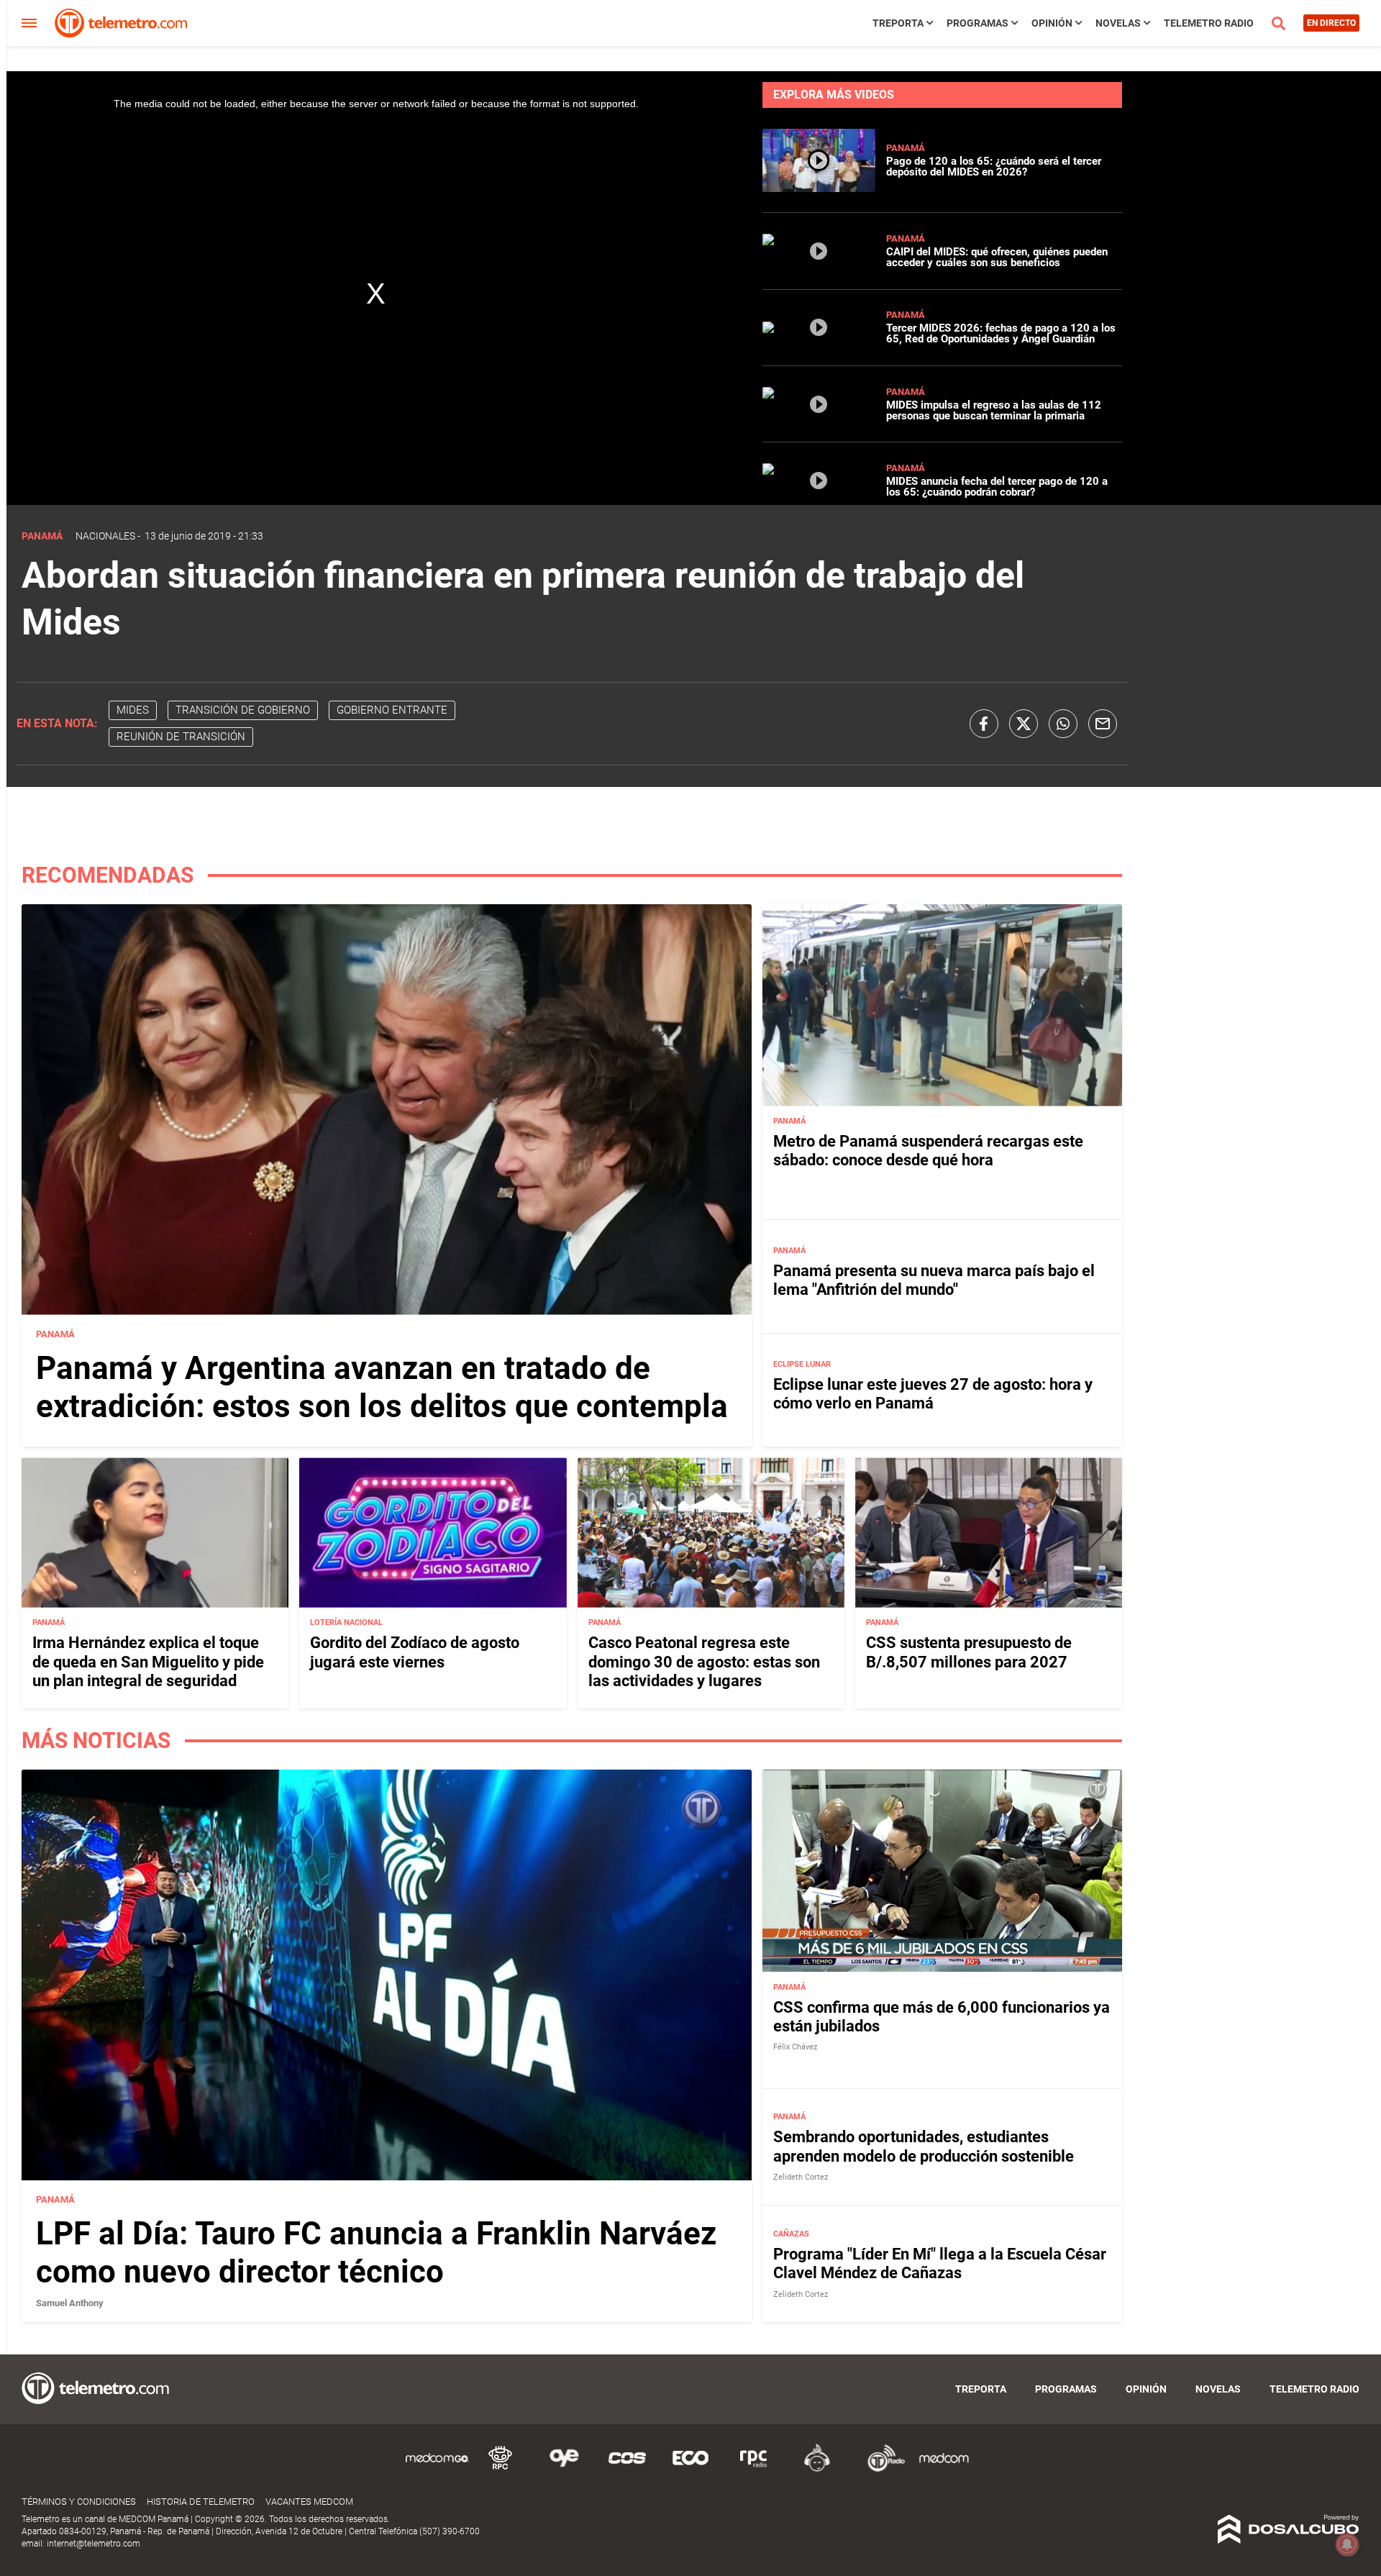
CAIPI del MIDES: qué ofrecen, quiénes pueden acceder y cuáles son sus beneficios (997, 257)
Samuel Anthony (70, 2303)
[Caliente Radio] (817, 2469)
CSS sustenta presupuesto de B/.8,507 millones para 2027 (969, 1652)
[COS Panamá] (627, 2469)
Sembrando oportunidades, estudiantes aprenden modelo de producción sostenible (924, 2146)
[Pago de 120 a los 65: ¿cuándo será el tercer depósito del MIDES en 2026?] (819, 186)
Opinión (1052, 23)
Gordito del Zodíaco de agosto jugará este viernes (415, 1652)
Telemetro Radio (1209, 23)
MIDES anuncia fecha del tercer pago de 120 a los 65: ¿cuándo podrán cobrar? (997, 487)
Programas (977, 23)
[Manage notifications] (1347, 2544)
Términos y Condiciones (79, 2502)
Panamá (906, 148)
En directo (1331, 23)
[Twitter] (1024, 724)
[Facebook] (984, 724)
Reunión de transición (181, 737)
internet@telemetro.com (94, 2544)
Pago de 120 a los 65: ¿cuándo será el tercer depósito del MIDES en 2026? (994, 167)
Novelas (1118, 23)
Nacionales (105, 536)
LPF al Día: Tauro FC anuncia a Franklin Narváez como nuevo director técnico (376, 2253)
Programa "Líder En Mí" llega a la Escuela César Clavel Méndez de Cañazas (940, 2263)
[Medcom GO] (437, 2469)
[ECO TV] (690, 2469)
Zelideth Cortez (801, 2177)
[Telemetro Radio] (880, 2469)
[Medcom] (944, 2469)
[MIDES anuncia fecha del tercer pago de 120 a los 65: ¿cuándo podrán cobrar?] (819, 492)
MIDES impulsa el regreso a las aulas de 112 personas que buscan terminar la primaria (994, 410)
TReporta (898, 23)
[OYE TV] (564, 2469)
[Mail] (1103, 724)
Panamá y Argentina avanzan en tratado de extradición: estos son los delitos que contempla (382, 1387)
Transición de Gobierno (243, 710)
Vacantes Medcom (309, 2502)
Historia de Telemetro (201, 2502)
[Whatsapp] (1063, 724)
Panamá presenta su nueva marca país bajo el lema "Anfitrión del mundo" (934, 1280)
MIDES (133, 710)
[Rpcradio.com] (754, 2469)
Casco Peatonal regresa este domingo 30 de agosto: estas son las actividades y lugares (704, 1662)
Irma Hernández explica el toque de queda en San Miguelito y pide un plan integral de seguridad (148, 1662)
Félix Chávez (795, 2047)
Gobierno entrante (392, 710)
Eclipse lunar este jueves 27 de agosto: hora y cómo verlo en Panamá (933, 1394)
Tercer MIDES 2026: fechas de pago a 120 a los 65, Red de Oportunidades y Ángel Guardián (1001, 333)
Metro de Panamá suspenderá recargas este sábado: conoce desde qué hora (928, 1151)
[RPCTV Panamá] (501, 2469)
